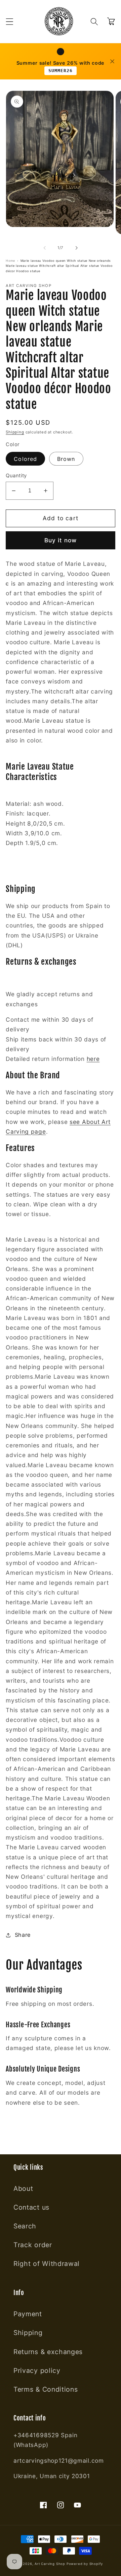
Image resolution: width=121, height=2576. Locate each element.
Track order (33, 2245)
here (93, 1059)
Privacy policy (37, 2371)
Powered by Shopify (85, 2564)
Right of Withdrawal (47, 2264)
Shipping (15, 432)
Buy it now (61, 540)
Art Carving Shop (50, 2564)
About (23, 2189)
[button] (10, 22)
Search (25, 2226)
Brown (66, 459)
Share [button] (23, 1935)
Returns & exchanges (48, 2352)
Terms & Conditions (46, 2389)
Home (10, 261)
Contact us (31, 2207)
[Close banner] (112, 61)
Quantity (16, 476)
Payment (28, 2314)
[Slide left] (45, 248)
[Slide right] (76, 248)
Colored (25, 459)
